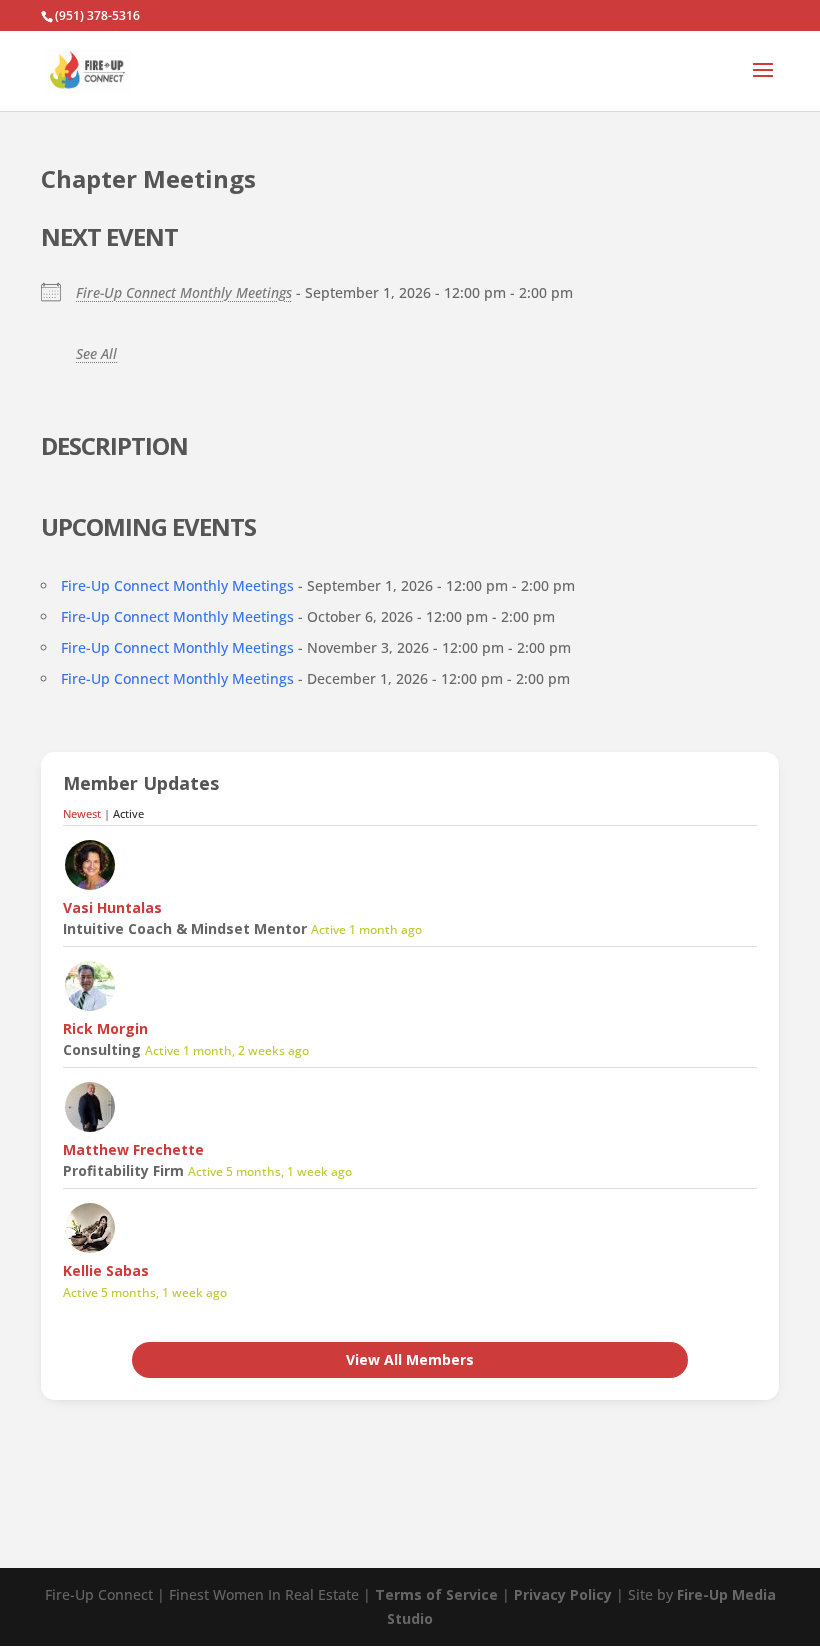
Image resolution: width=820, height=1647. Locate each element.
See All (96, 353)
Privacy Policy (563, 1594)
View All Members (410, 1359)
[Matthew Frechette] (90, 1128)
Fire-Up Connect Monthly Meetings (184, 292)
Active (128, 813)
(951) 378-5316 (97, 15)
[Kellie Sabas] (90, 1249)
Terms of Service (436, 1594)
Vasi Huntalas (112, 907)
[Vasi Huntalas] (90, 886)
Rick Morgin (105, 1028)
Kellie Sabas (106, 1270)
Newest (82, 813)
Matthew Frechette (133, 1149)
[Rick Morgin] (90, 1007)
